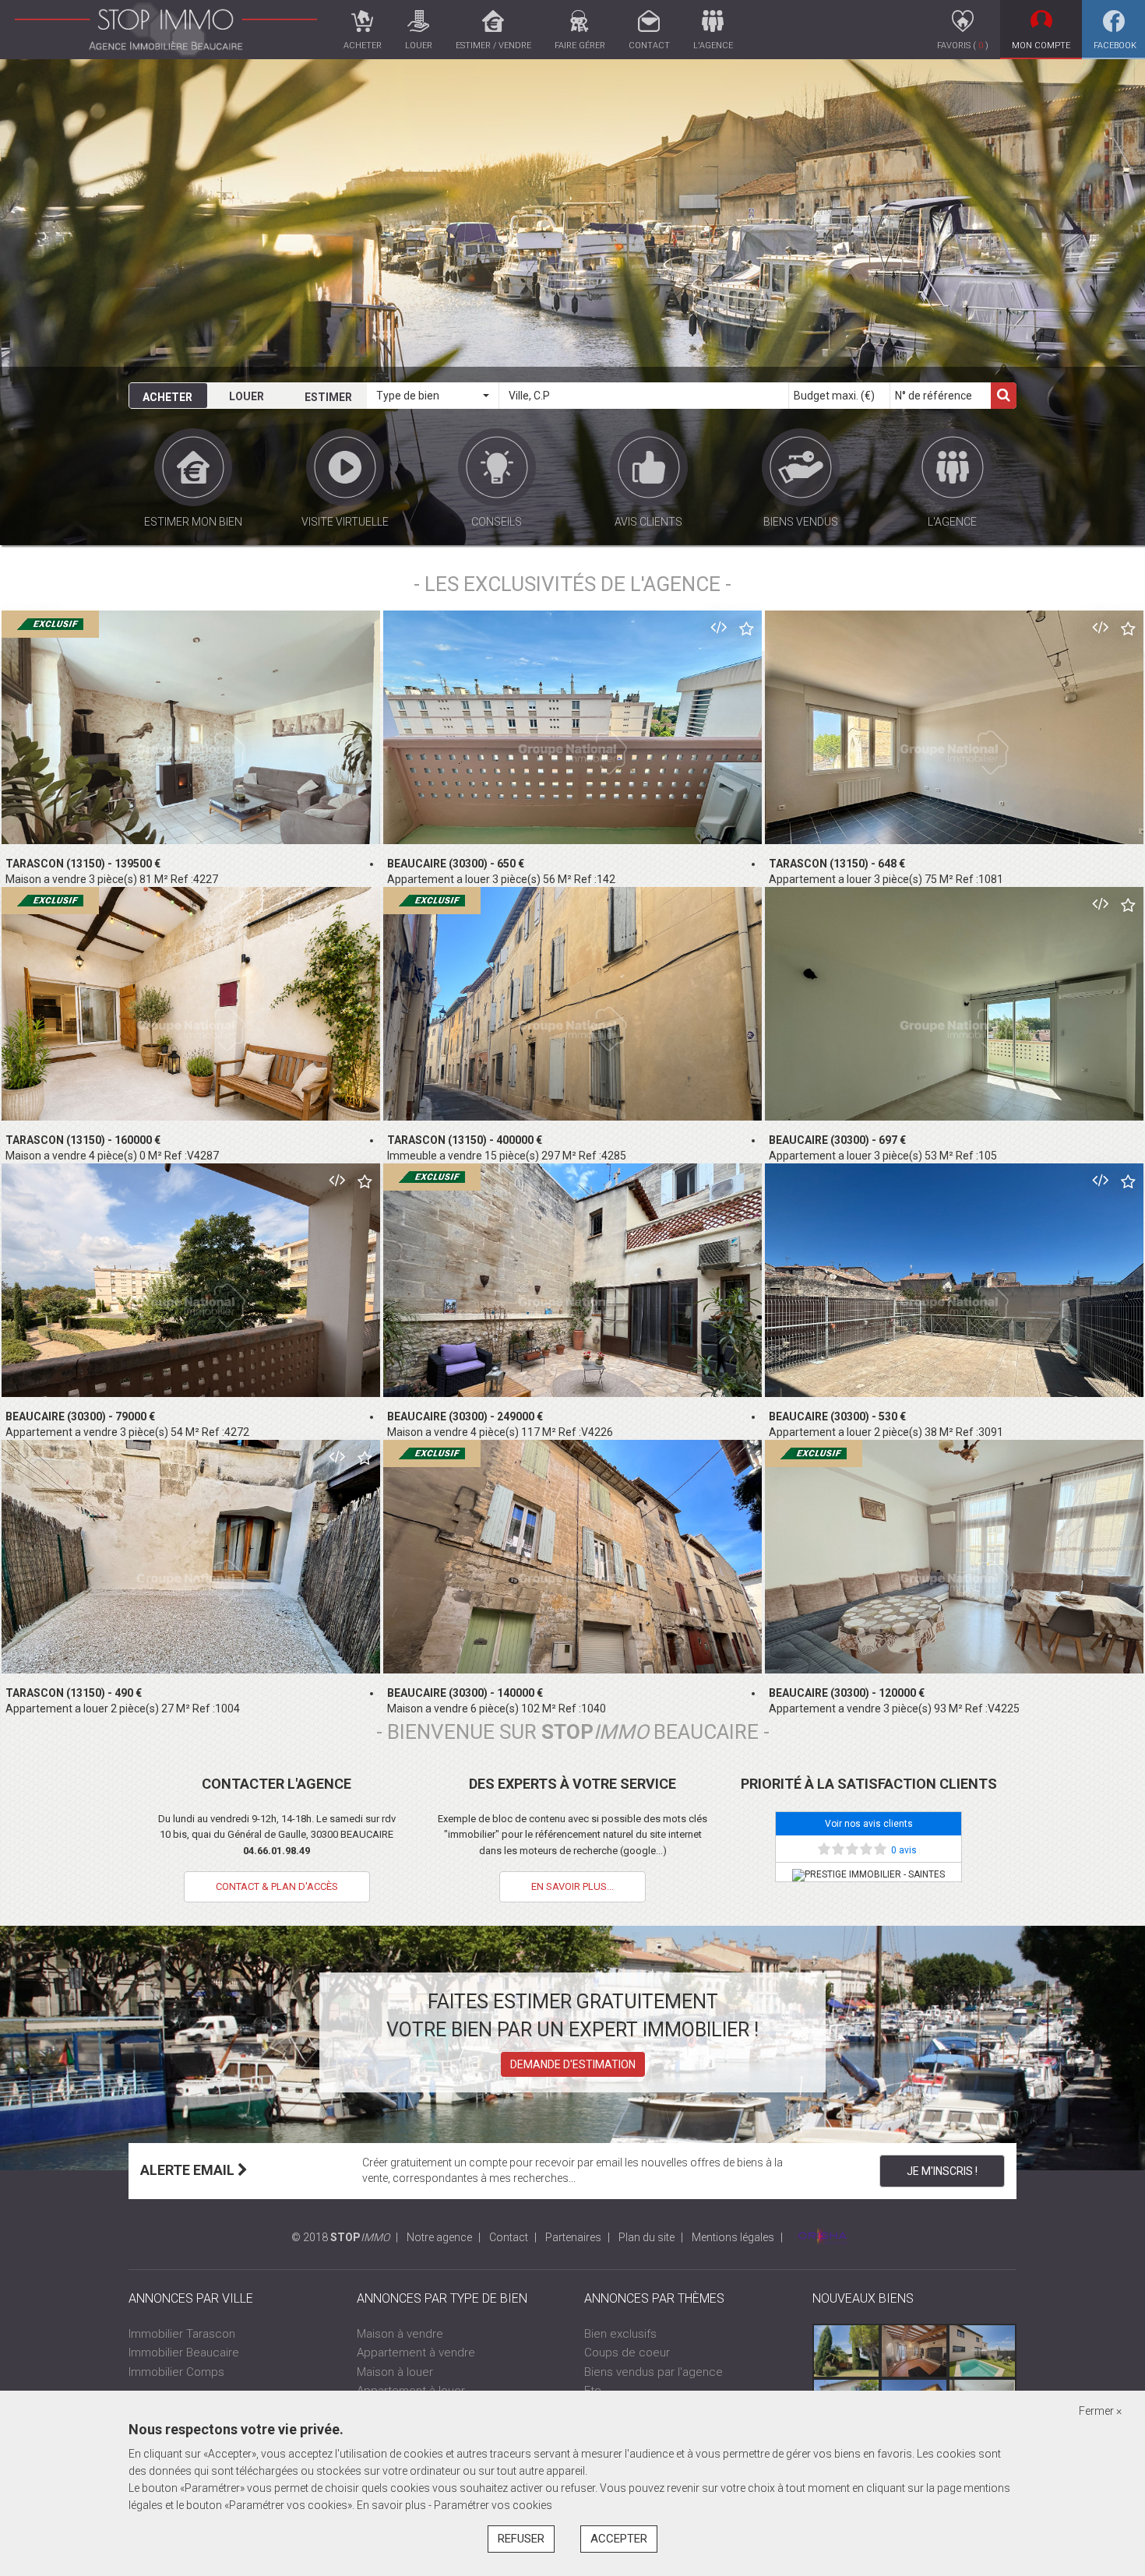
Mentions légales (733, 2237)
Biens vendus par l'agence (654, 2372)
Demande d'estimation (573, 2064)
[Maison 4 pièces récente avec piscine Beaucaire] (982, 2351)
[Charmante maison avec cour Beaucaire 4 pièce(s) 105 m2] (914, 2351)
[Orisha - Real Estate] (823, 2237)
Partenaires (573, 2237)
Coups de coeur (627, 2353)
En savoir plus (393, 2505)
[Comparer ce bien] (719, 627)
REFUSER (521, 2539)
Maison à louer (395, 2372)
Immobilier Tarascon (182, 2334)
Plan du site (646, 2237)
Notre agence (439, 2237)
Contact (509, 2237)
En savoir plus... (572, 1886)
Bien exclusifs (620, 2334)
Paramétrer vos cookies (493, 2505)
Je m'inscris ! (942, 2171)
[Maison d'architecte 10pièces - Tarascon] (846, 2351)
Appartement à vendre (416, 2353)
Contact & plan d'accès (277, 1886)
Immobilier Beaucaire (184, 2353)
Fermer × (1100, 2411)
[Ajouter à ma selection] (747, 630)
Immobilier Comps (176, 2372)
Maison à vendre (400, 2334)
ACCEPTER (619, 2539)
